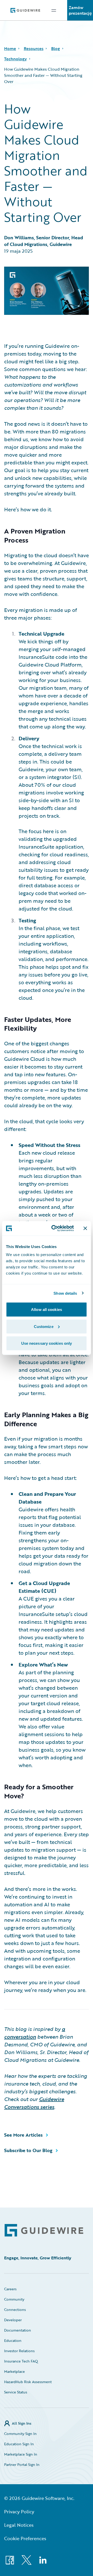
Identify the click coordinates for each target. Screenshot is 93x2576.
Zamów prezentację (80, 10)
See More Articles (23, 2135)
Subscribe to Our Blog (28, 2150)
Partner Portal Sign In (22, 2464)
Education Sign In (19, 2444)
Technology (16, 59)
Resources (34, 48)
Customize (44, 1326)
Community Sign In (20, 2434)
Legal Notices (19, 2525)
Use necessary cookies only (47, 1343)
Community (14, 2299)
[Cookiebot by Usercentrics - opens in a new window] (55, 1228)
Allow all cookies (47, 1310)
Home (10, 48)
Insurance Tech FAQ (21, 2361)
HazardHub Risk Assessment (28, 2382)
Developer (13, 2320)
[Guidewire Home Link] (44, 2230)
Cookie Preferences (25, 2538)
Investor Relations (19, 2351)
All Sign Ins (22, 2423)
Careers (10, 2289)
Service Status (16, 2392)
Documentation (18, 2330)
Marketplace (14, 2371)
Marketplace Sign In (21, 2454)
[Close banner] (85, 1228)
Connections (15, 2310)
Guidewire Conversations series (34, 2103)
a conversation (35, 2033)
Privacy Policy (19, 2512)
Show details (65, 1293)
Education (13, 2340)
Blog (56, 48)
